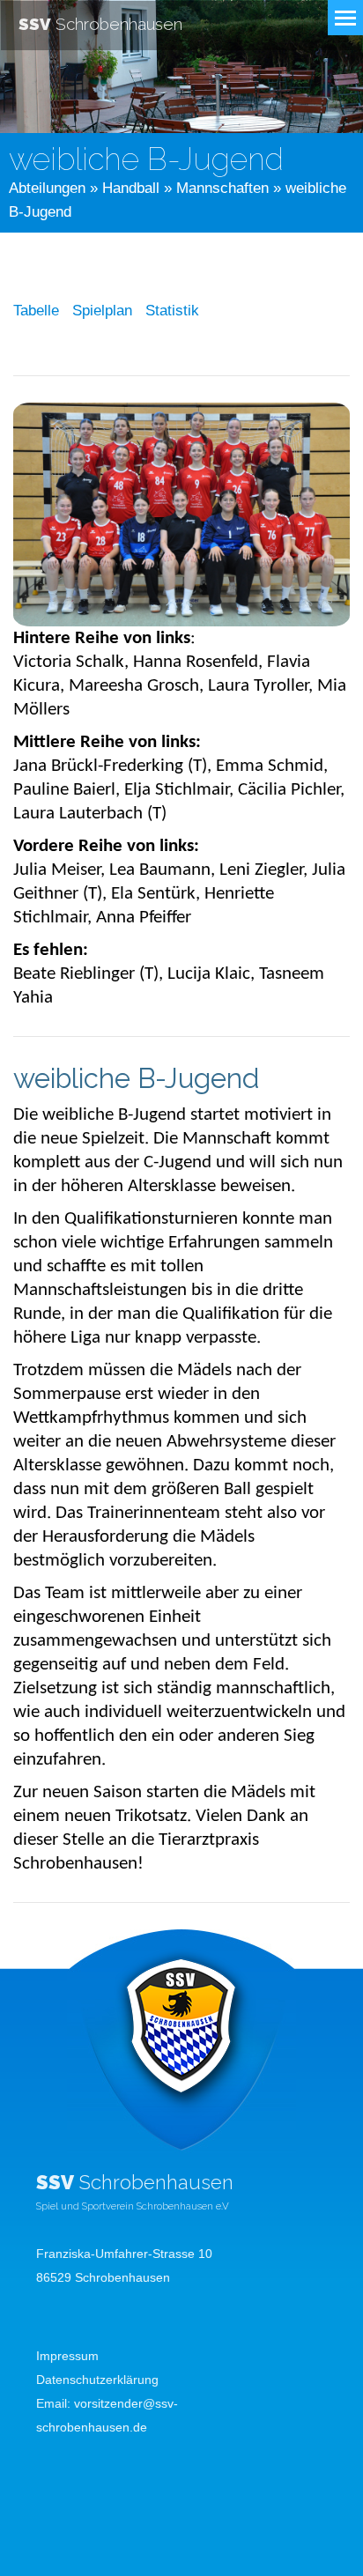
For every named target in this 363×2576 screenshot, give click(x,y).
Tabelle (36, 311)
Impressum (67, 2356)
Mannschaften (222, 188)
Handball (131, 188)
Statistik (172, 311)
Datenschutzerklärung (97, 2380)
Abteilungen (47, 188)
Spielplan (102, 311)
